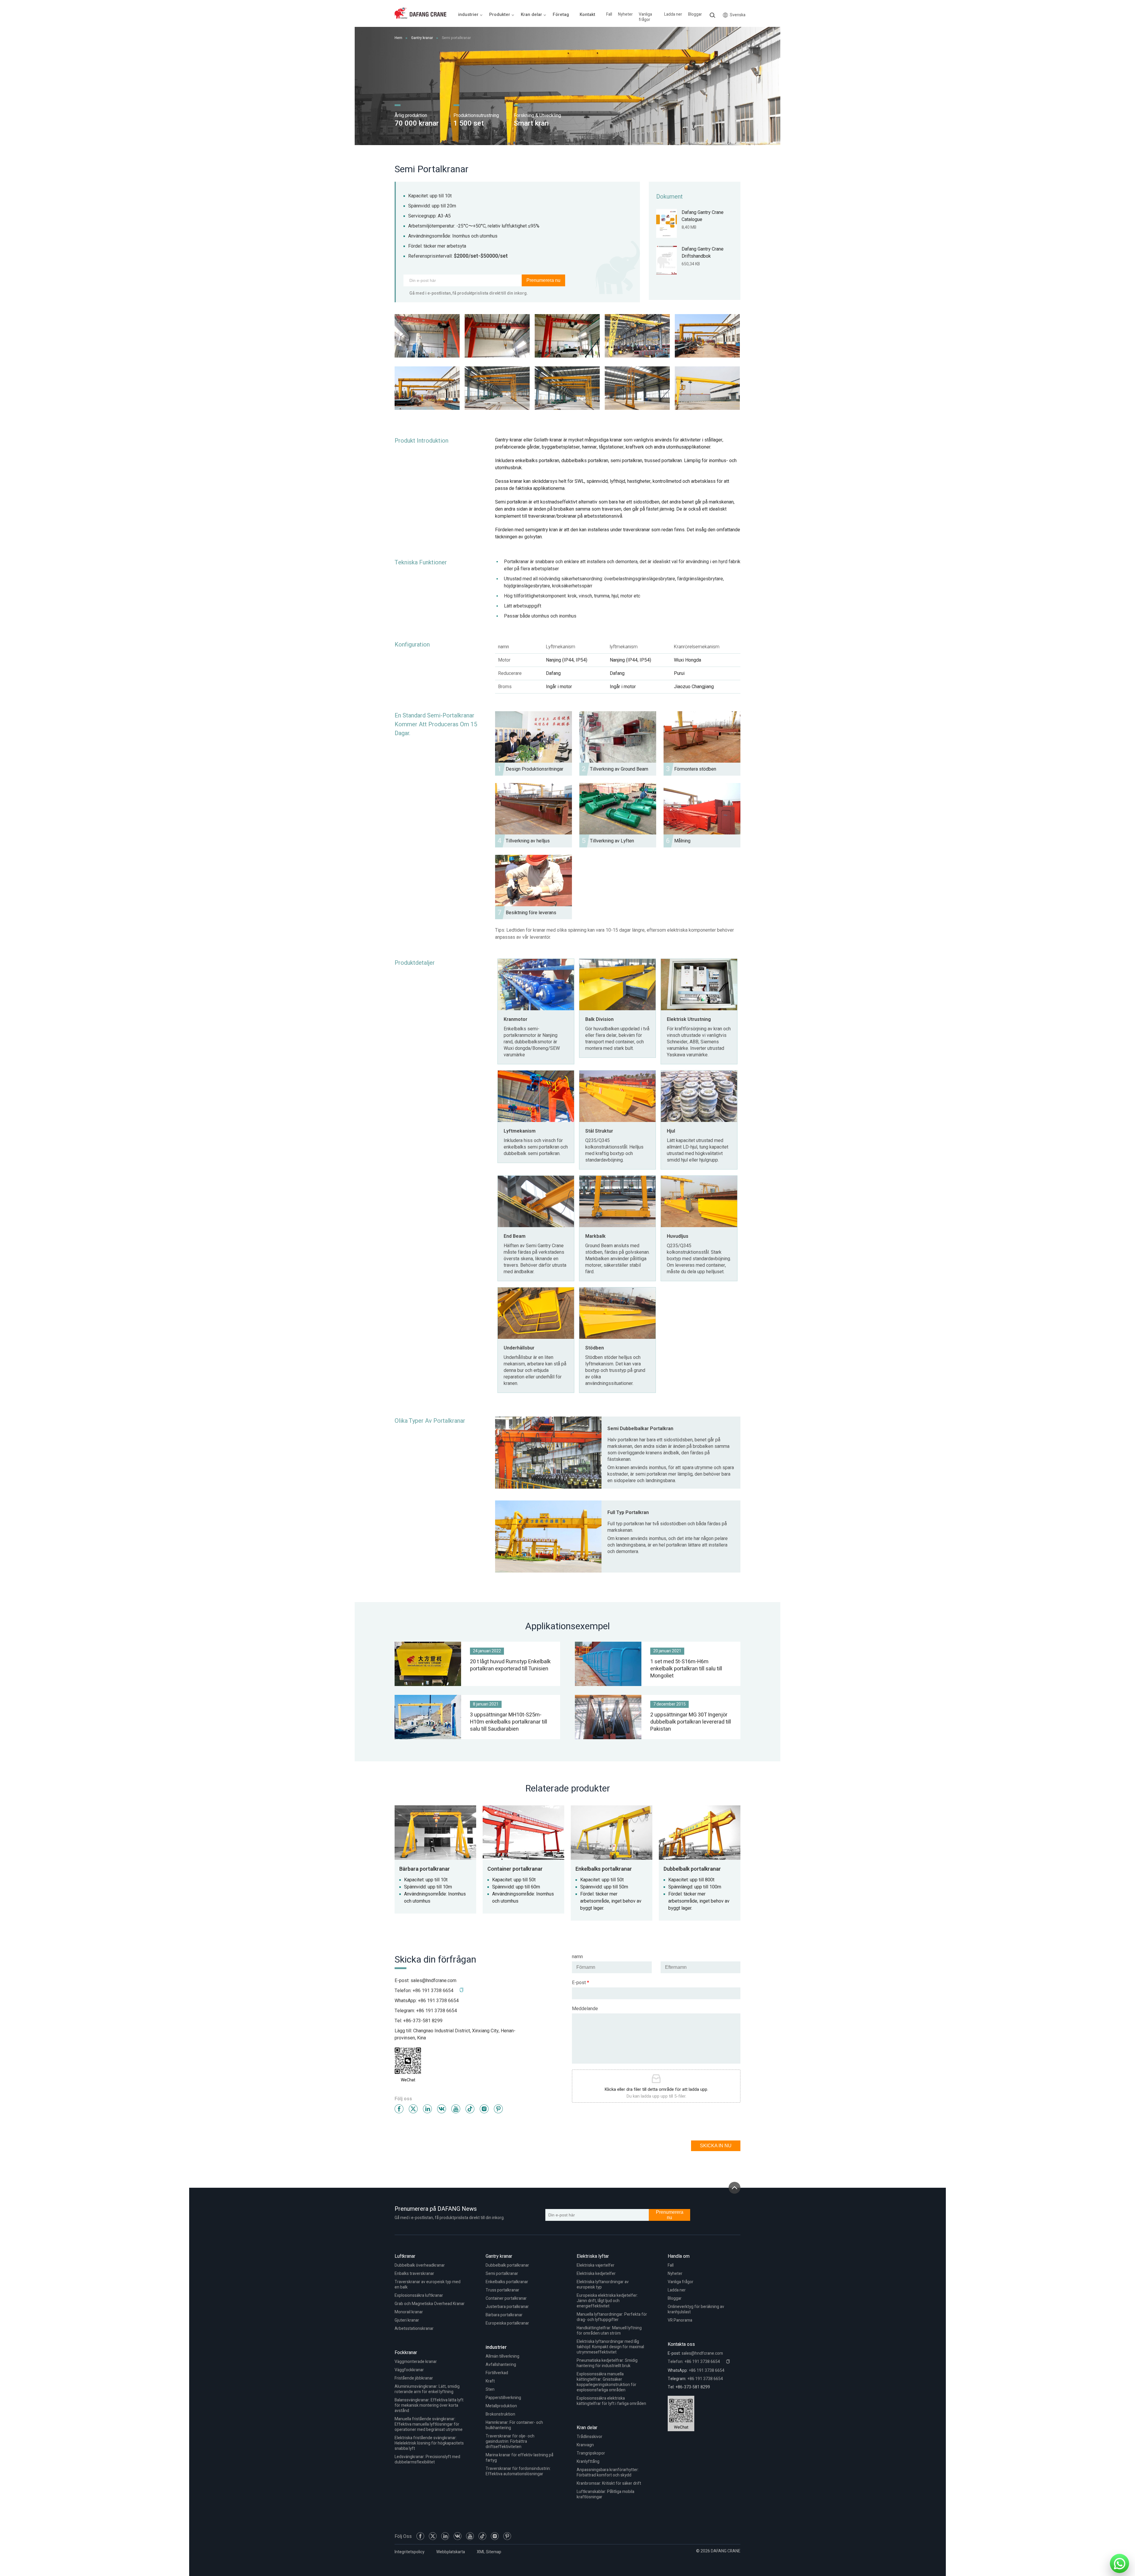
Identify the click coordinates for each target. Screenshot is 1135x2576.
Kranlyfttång (588, 2462)
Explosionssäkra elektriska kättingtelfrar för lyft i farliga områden (611, 2401)
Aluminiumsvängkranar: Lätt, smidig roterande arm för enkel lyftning (427, 2389)
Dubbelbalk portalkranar (507, 2265)
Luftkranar (405, 2256)
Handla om (679, 2256)
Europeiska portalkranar (507, 2323)
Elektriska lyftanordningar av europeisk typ (603, 2285)
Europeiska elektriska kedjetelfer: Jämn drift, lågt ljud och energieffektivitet (607, 2301)
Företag (561, 14)
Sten (490, 2389)
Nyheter (625, 14)
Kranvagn (585, 2445)
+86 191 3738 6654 (438, 2001)
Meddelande (585, 2009)
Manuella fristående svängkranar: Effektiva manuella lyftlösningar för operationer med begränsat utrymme (429, 2424)
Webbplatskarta (451, 2552)
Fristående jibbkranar (414, 2378)
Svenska (738, 15)
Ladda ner (673, 14)
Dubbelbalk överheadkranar (420, 2265)
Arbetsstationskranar (414, 2329)
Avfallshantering (501, 2365)
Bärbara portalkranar (504, 2315)
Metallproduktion (501, 2406)
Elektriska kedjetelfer (596, 2274)
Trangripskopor (591, 2453)
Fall (609, 14)
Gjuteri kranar (407, 2320)
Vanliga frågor (645, 17)
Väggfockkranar (409, 2370)
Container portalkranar (506, 2298)
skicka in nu (716, 2146)
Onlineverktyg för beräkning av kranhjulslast (696, 2309)
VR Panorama (680, 2320)
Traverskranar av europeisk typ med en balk (428, 2285)
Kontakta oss (681, 2344)
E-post (581, 1983)
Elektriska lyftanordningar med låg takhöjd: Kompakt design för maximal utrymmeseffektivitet (610, 2347)
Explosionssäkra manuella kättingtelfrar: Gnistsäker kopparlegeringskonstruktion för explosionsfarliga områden (607, 2382)
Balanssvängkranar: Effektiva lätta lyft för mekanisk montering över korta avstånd (429, 2405)
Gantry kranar (422, 38)
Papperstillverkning (503, 2398)
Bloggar (695, 14)
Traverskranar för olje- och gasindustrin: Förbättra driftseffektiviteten (510, 2441)
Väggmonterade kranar (416, 2362)
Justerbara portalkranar (507, 2307)
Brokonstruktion (500, 2414)
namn (577, 1957)
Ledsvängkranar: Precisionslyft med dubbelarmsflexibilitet (427, 2459)
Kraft (490, 2381)
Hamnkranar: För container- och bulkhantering (514, 2425)
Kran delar (587, 2428)
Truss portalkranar (502, 2290)
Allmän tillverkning (502, 2356)
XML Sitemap (489, 2552)
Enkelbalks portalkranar (507, 2282)
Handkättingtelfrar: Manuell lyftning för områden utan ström (609, 2331)
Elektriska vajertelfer (596, 2265)
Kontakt (587, 14)
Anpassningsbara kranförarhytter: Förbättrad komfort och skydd (608, 2472)
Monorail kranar (409, 2312)
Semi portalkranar (502, 2274)
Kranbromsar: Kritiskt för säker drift (609, 2483)
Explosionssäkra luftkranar (419, 2295)
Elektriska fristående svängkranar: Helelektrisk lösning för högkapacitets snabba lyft (429, 2443)
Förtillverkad (497, 2373)
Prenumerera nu (543, 280)
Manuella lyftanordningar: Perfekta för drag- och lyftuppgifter (612, 2317)
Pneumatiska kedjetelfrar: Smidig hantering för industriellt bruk (607, 2363)
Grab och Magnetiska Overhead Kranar (430, 2304)
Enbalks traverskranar (414, 2274)
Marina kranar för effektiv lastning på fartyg (519, 2458)
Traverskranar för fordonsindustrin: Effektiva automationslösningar (518, 2471)
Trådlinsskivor (590, 2437)
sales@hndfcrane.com (433, 1981)
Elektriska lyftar (593, 2256)
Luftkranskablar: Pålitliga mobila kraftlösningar (605, 2494)
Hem (398, 38)
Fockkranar (406, 2353)
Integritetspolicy (410, 2552)
